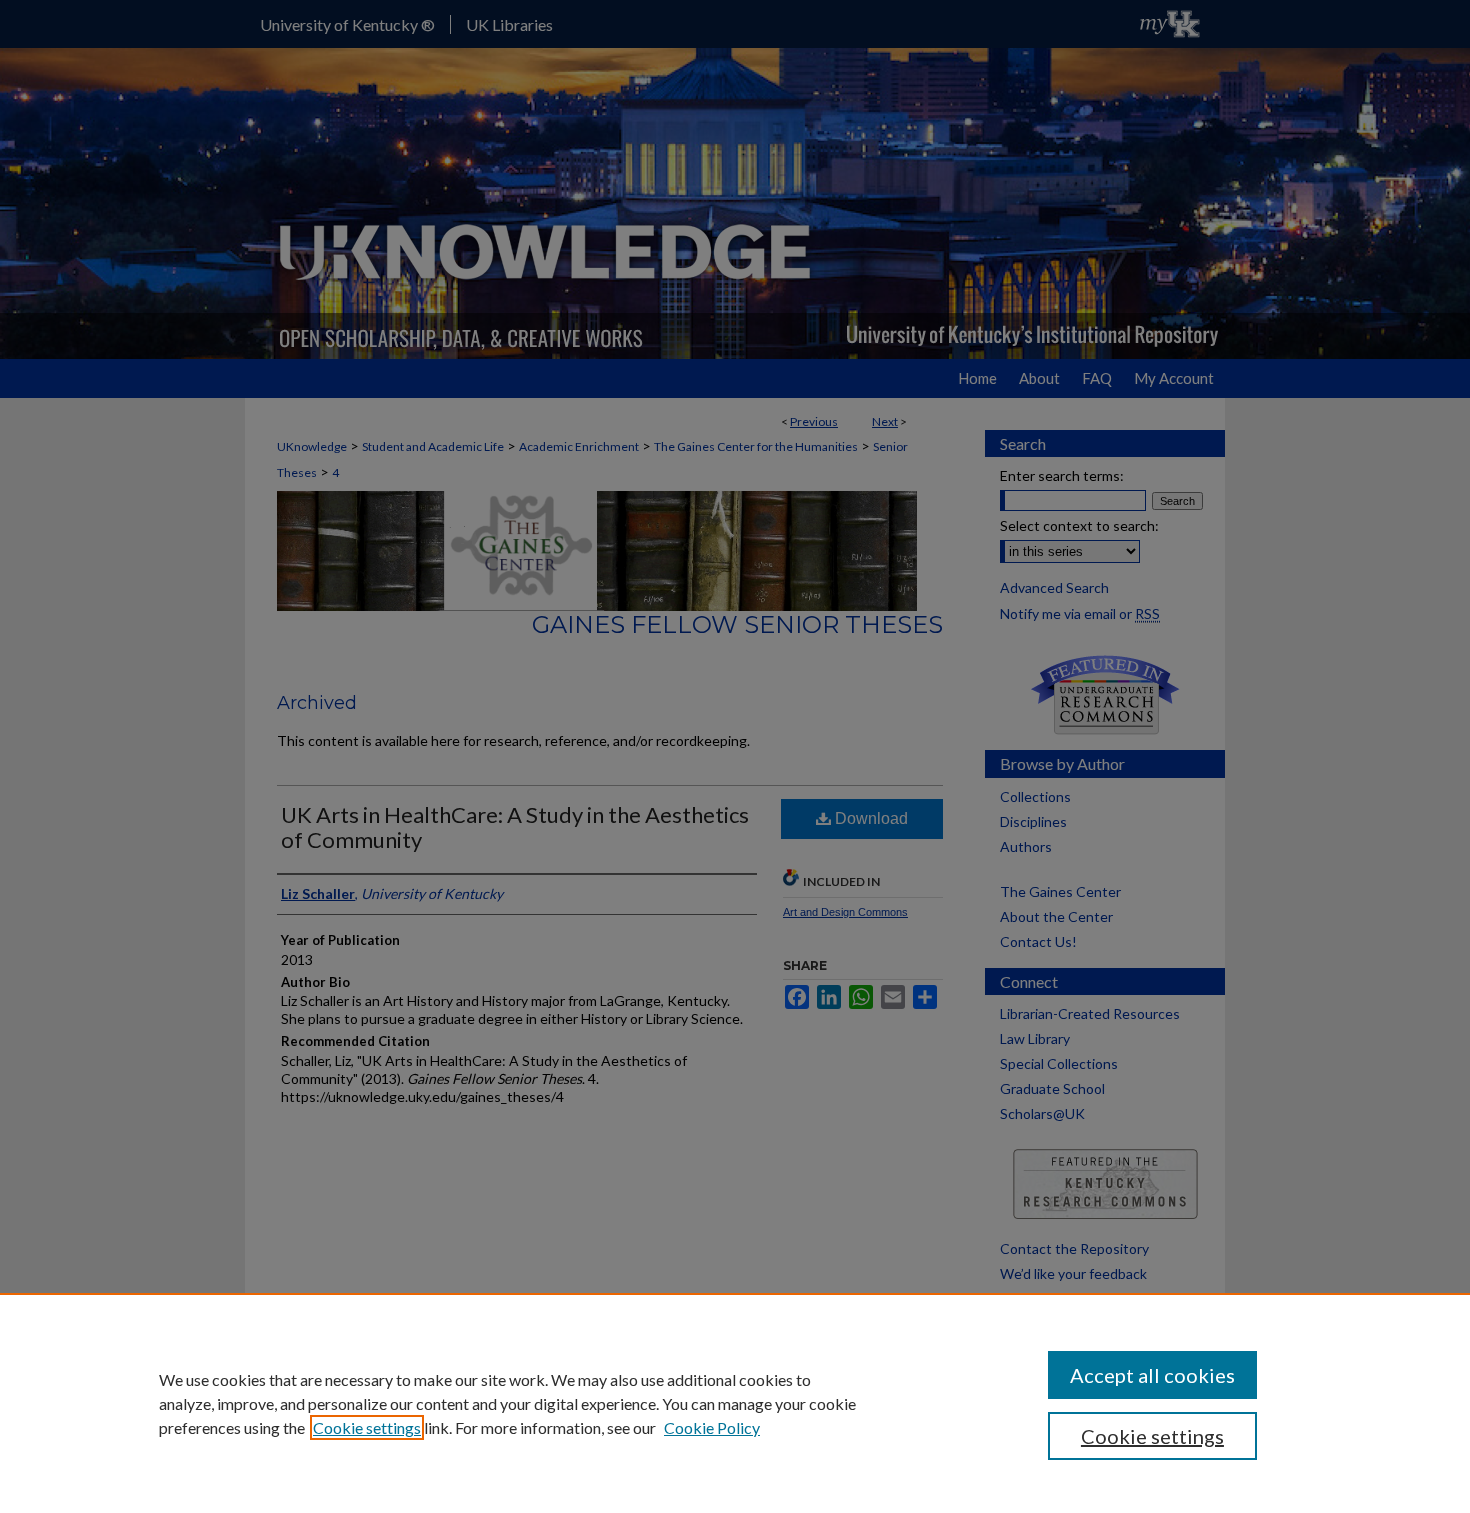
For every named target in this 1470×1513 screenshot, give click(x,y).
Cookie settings (367, 1427)
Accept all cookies (1152, 1375)
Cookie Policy (712, 1427)
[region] (735, 1403)
